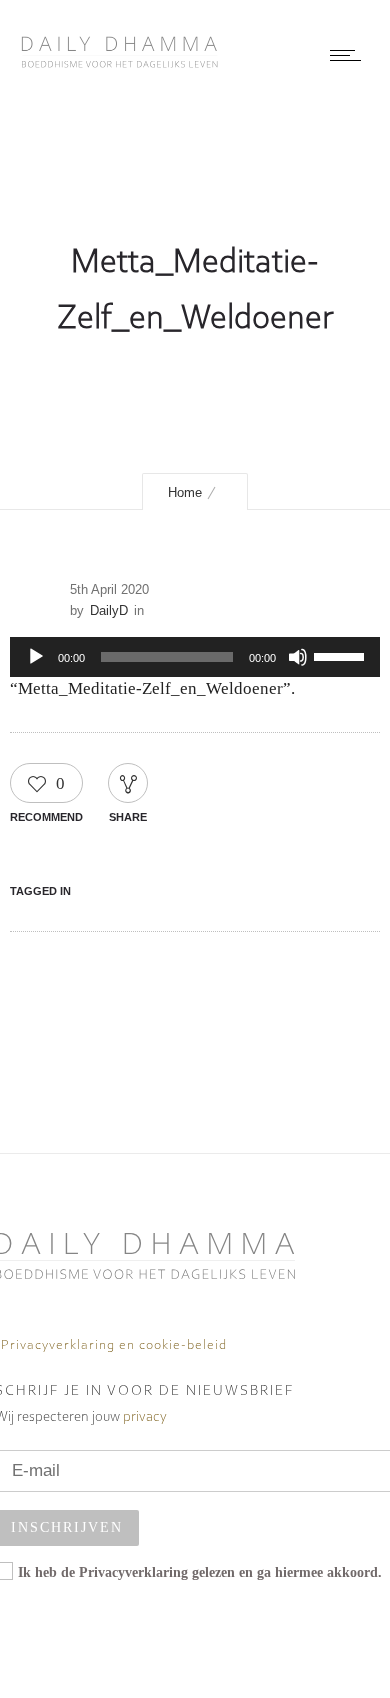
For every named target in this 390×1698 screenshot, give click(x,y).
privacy (145, 1417)
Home (185, 492)
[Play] (36, 657)
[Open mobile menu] (350, 55)
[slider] (342, 655)
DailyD (109, 610)
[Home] (120, 62)
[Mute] (298, 657)
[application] (195, 657)
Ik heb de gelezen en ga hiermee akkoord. (200, 1572)
